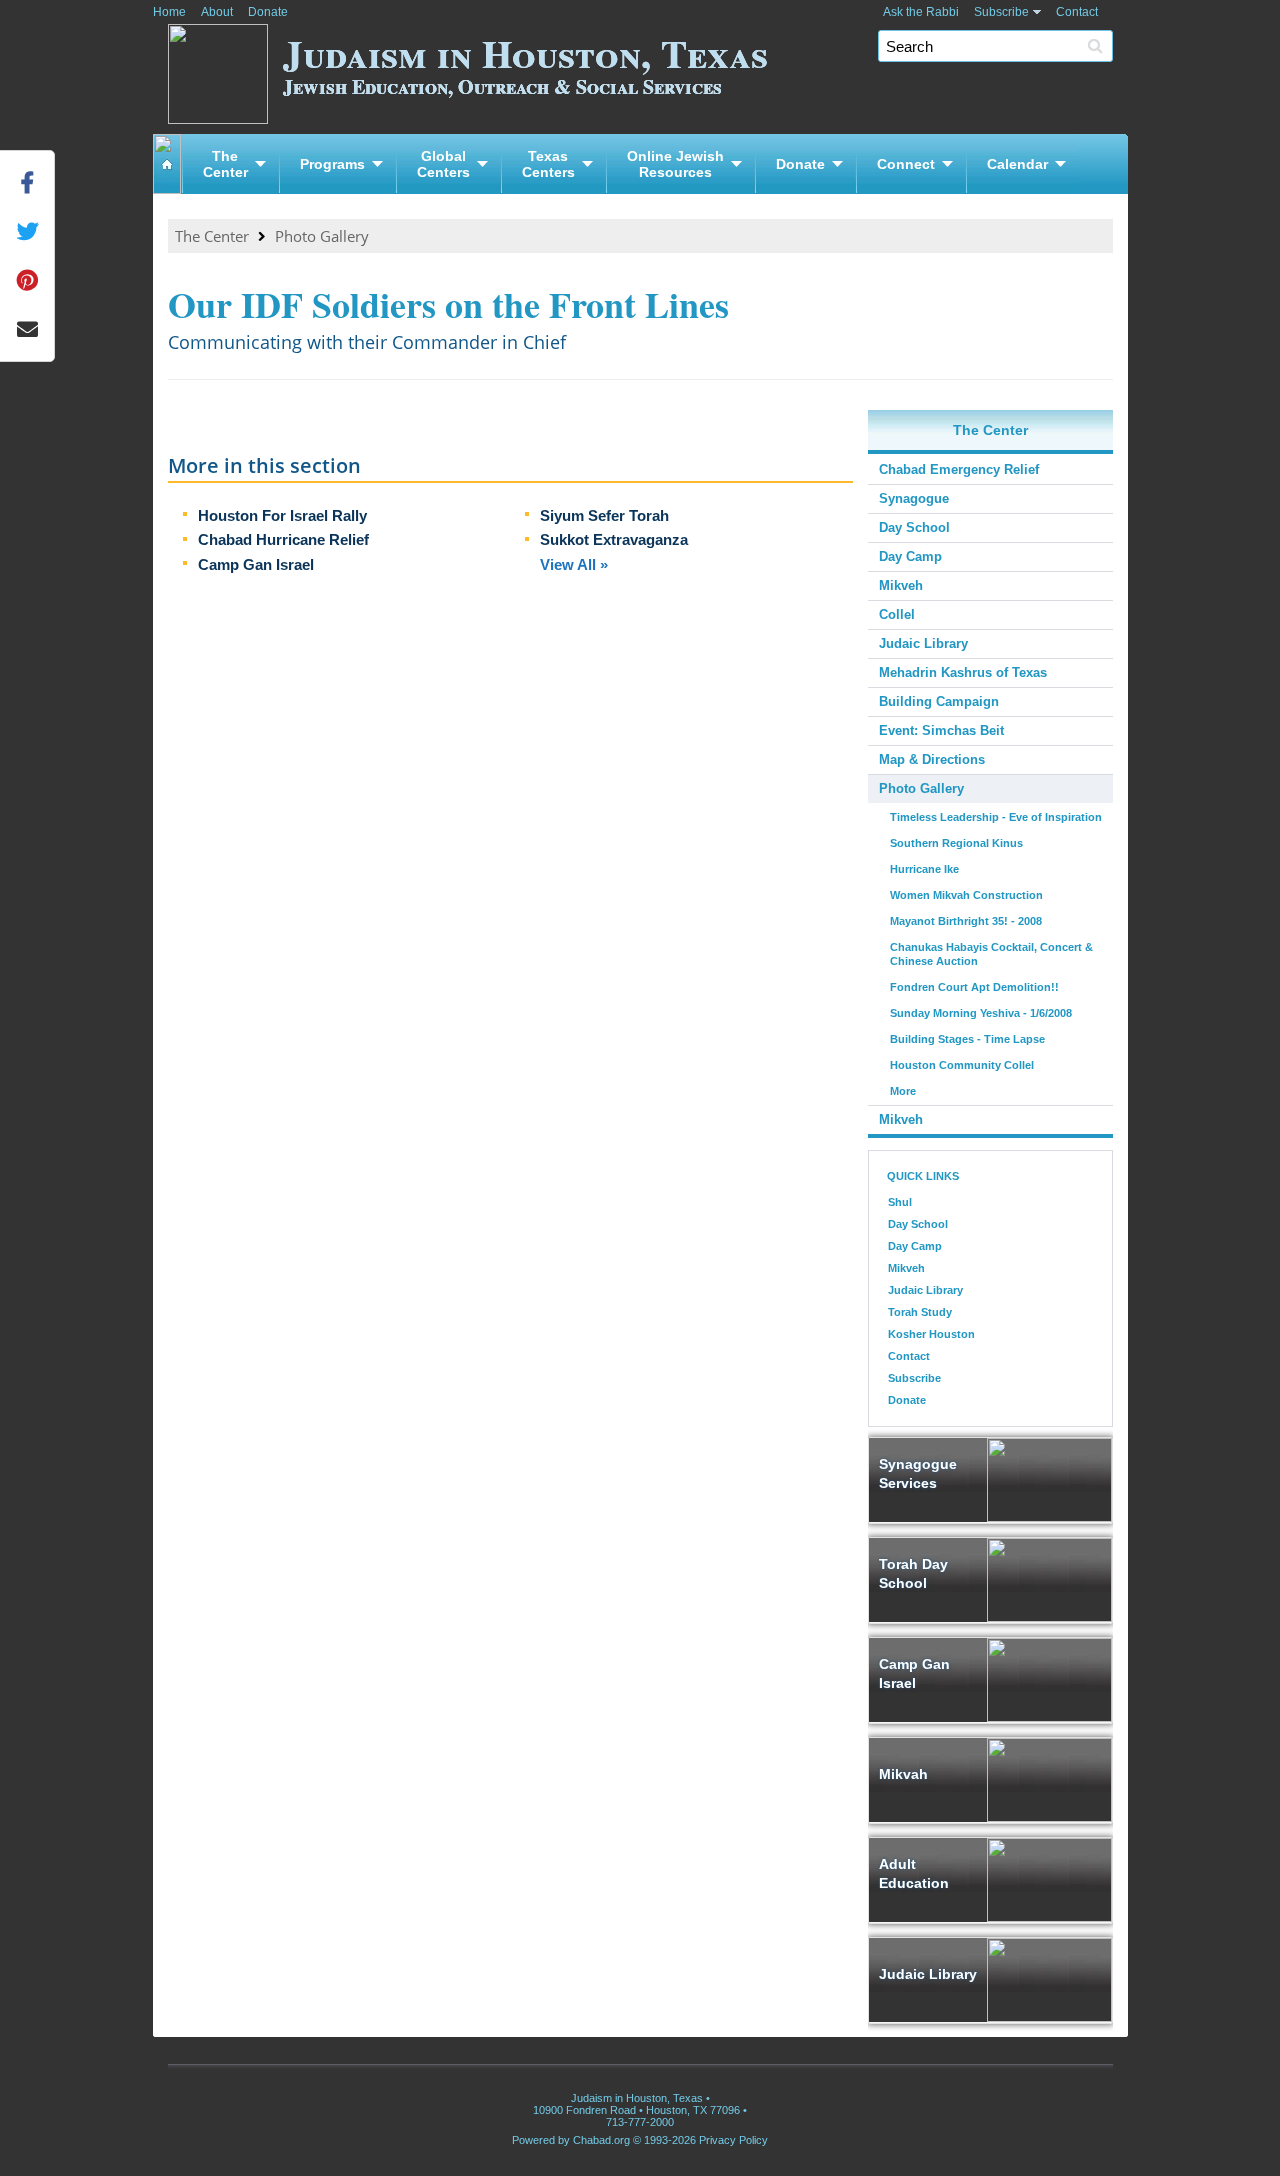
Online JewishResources (675, 164)
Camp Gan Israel (256, 564)
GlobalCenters (443, 164)
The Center (212, 236)
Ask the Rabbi (921, 12)
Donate (268, 12)
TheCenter (225, 164)
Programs (332, 164)
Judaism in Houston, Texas (525, 62)
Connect (906, 164)
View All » (574, 564)
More (903, 1091)
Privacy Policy (733, 2140)
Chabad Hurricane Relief (283, 539)
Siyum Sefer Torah (604, 515)
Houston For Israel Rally (282, 515)
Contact (1077, 12)
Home (169, 12)
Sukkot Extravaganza (614, 539)
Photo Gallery (322, 236)
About (217, 12)
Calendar (1017, 164)
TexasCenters (548, 164)
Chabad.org (601, 2140)
